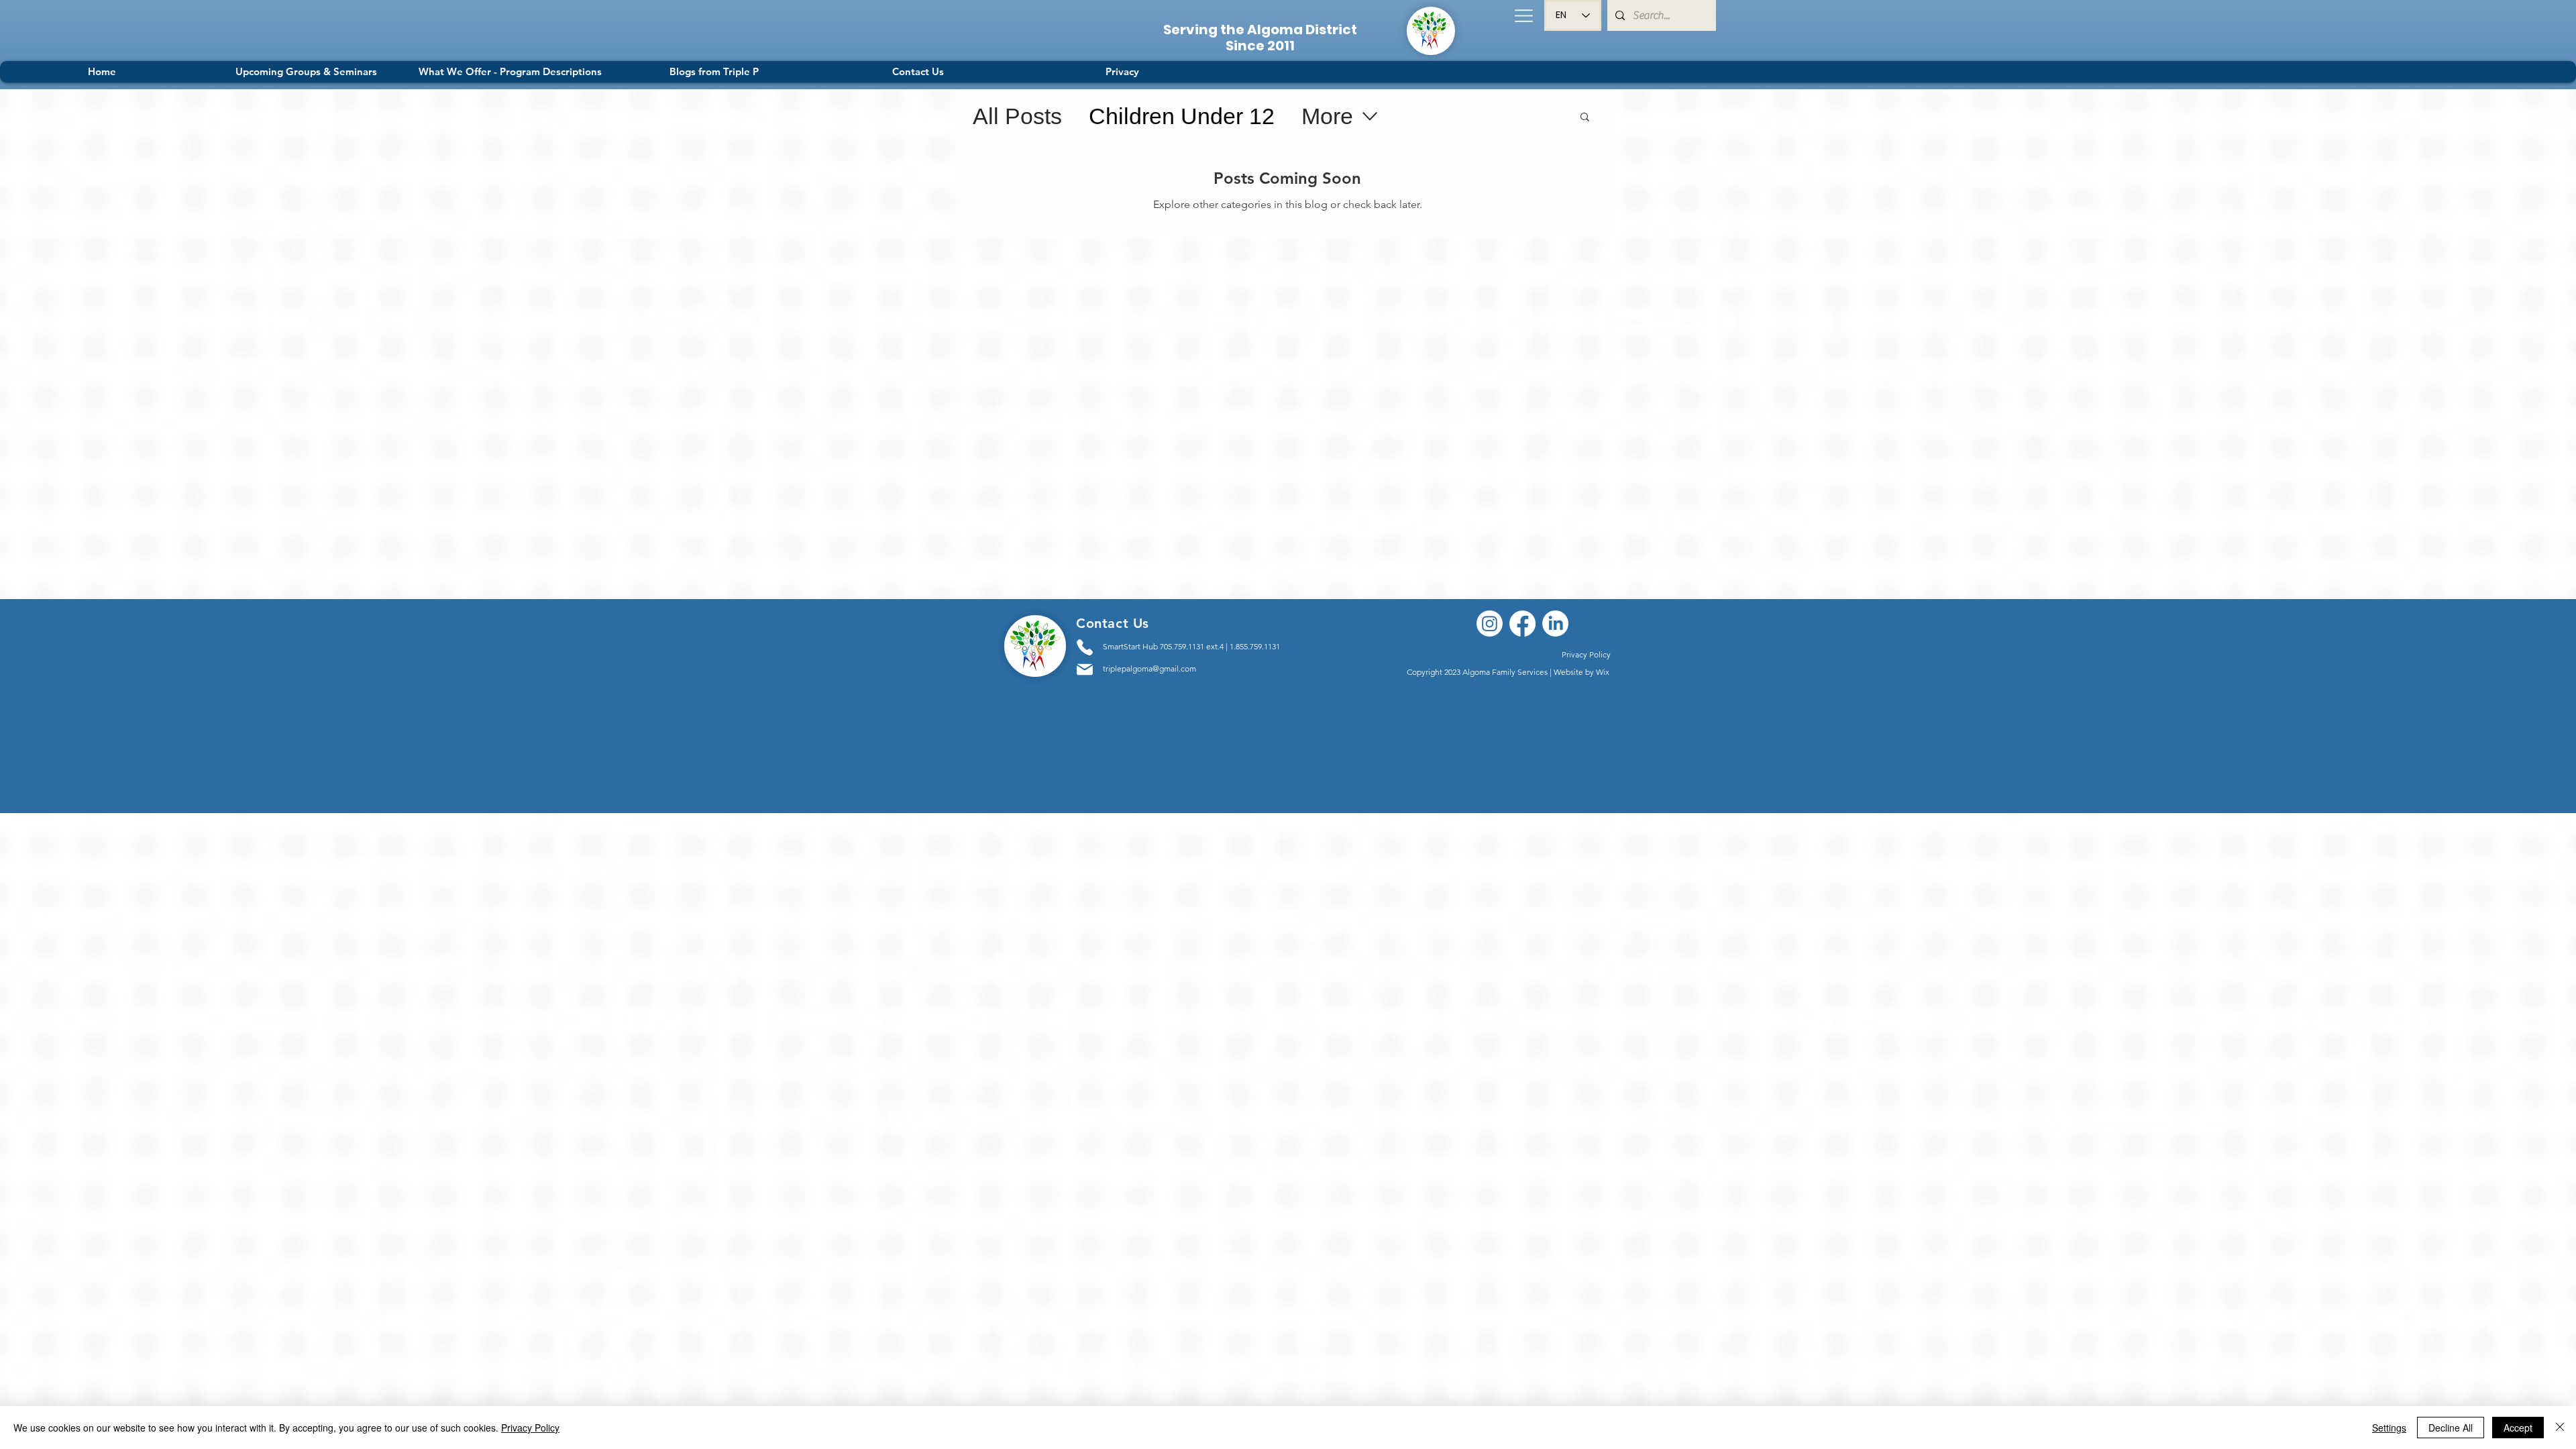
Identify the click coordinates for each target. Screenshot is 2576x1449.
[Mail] (1085, 669)
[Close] (2560, 1428)
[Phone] (1085, 647)
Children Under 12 (1182, 116)
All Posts (1017, 116)
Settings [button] (2389, 1428)
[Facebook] (1522, 624)
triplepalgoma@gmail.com (1149, 668)
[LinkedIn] (1555, 624)
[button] (1523, 15)
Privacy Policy (530, 1428)
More (1327, 116)
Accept (2518, 1428)
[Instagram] (1490, 624)
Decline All (2451, 1428)
